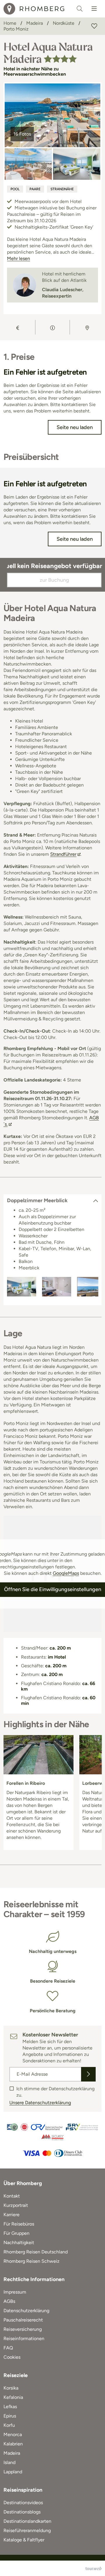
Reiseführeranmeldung (27, 2530)
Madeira (12, 2453)
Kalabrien (13, 2444)
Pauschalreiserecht (23, 2320)
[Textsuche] (80, 9)
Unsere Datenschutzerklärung (40, 2103)
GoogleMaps (66, 1573)
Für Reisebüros (19, 2224)
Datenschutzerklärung (26, 2311)
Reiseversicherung (23, 2329)
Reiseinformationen (24, 2338)
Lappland (13, 2472)
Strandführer (63, 854)
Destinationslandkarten (27, 2521)
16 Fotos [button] (22, 134)
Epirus (10, 2416)
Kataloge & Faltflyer (24, 2540)
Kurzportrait (16, 2205)
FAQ (8, 2348)
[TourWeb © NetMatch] (93, 2568)
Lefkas (10, 2407)
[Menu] (94, 9)
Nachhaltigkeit (19, 2243)
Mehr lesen (19, 258)
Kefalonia (13, 2397)
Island (9, 2462)
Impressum (15, 2292)
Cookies (12, 2357)
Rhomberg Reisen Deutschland (36, 2252)
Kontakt (12, 2196)
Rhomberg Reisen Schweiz (32, 2261)
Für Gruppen (16, 2233)
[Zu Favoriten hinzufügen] (94, 26)
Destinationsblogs (22, 2512)
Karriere (12, 2215)
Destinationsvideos (23, 2503)
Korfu (9, 2425)
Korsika (11, 2388)
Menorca (13, 2434)
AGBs (9, 2301)
